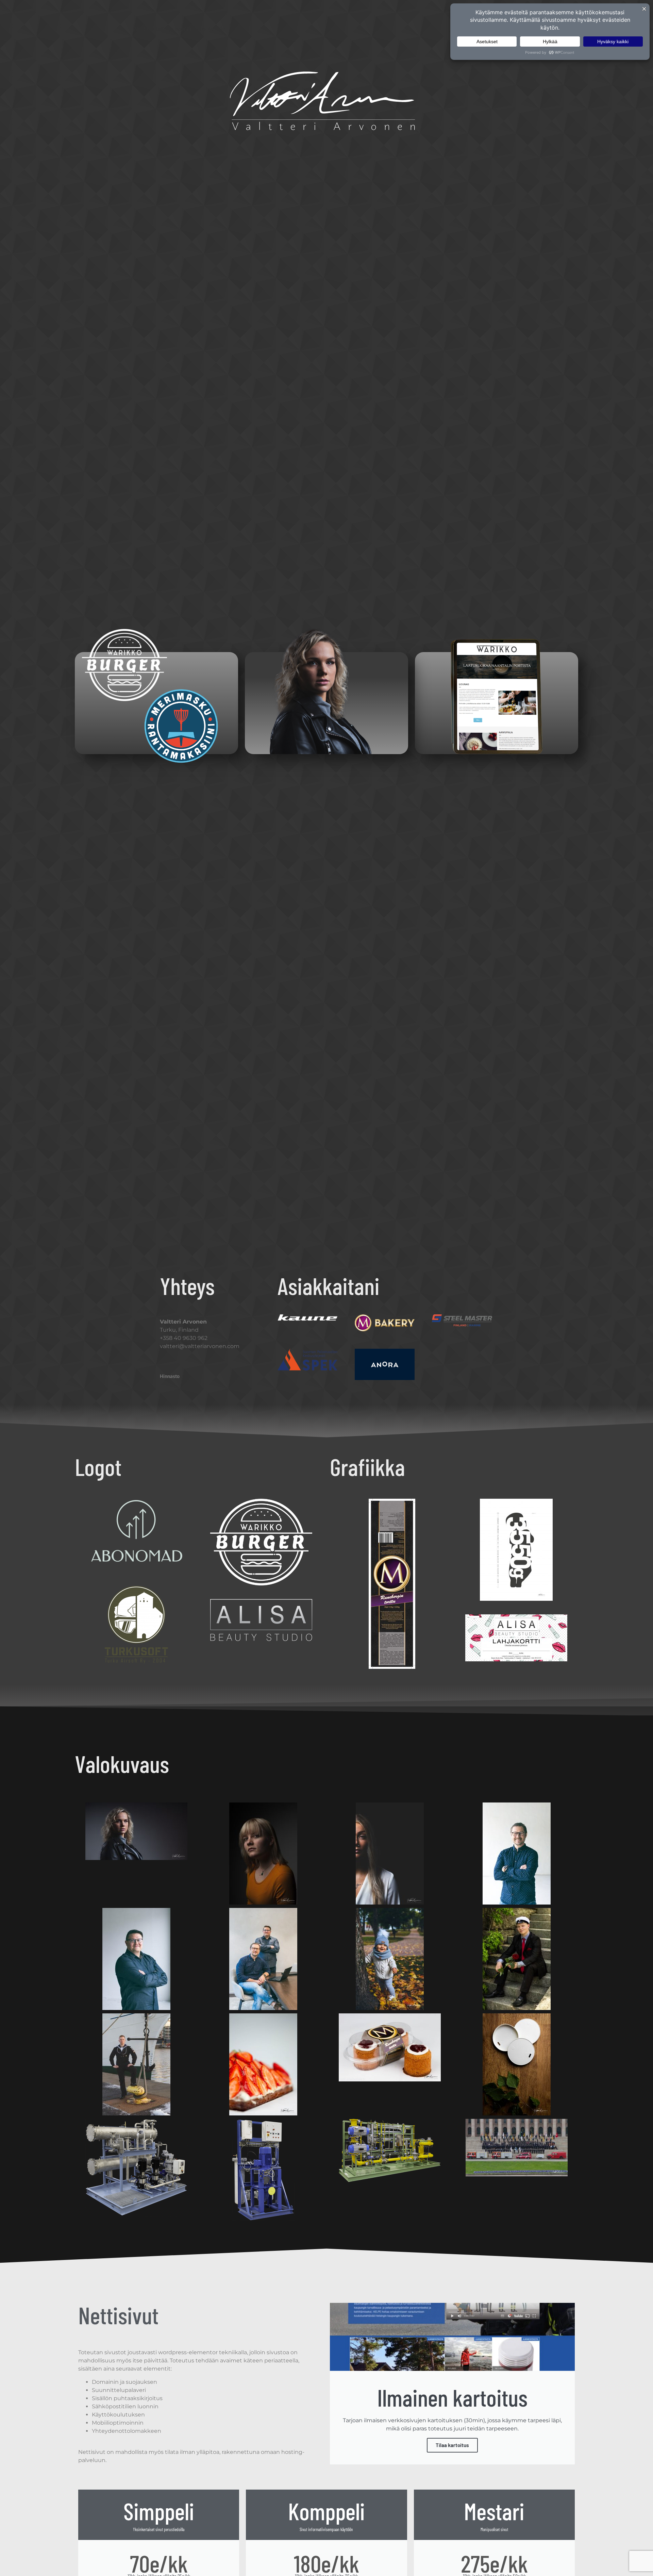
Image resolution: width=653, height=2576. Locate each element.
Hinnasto (170, 1376)
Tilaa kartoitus (452, 2445)
